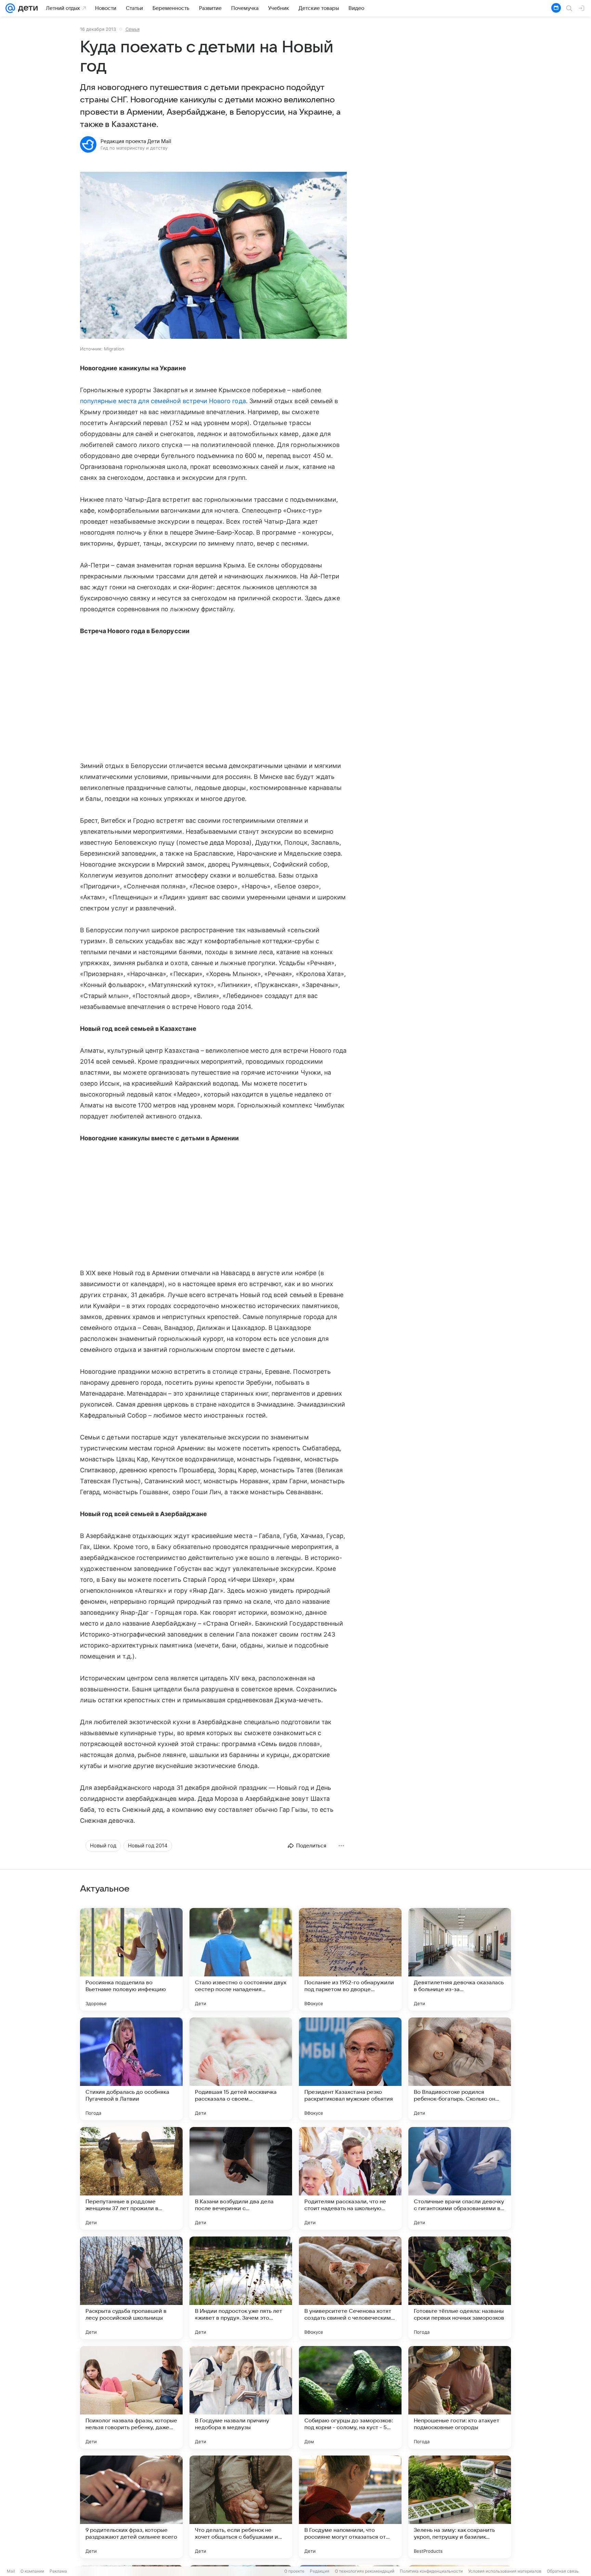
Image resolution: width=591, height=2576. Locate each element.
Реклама (58, 2571)
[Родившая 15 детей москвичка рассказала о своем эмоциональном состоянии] (241, 2069)
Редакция (320, 2571)
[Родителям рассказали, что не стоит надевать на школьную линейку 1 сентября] (350, 2178)
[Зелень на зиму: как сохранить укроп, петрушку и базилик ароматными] (460, 2507)
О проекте (294, 2571)
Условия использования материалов (505, 2571)
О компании (32, 2571)
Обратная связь (563, 2571)
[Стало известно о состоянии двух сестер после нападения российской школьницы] (241, 1959)
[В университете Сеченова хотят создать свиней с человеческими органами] (350, 2288)
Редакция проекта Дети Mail (136, 141)
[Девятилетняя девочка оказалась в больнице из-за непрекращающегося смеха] (460, 1959)
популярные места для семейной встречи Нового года (163, 401)
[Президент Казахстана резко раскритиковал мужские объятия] (350, 2069)
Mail (11, 2571)
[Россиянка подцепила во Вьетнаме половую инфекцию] (131, 1959)
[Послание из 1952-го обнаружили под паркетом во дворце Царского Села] (350, 1959)
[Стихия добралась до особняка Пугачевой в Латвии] (131, 2069)
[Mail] (10, 8)
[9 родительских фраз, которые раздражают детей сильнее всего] (131, 2507)
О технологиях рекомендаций (365, 2571)
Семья (133, 29)
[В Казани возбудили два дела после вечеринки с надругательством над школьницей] (241, 2178)
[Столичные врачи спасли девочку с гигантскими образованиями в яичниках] (460, 2178)
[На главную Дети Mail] (26, 8)
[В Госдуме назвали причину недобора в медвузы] (241, 2397)
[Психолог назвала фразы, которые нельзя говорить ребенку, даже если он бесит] (131, 2397)
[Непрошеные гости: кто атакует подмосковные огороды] (460, 2397)
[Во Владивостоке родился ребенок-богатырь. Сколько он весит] (460, 2069)
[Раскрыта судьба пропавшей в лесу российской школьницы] (131, 2288)
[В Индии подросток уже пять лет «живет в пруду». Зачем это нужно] (241, 2288)
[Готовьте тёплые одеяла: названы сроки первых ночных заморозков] (460, 2288)
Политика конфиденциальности (431, 2571)
